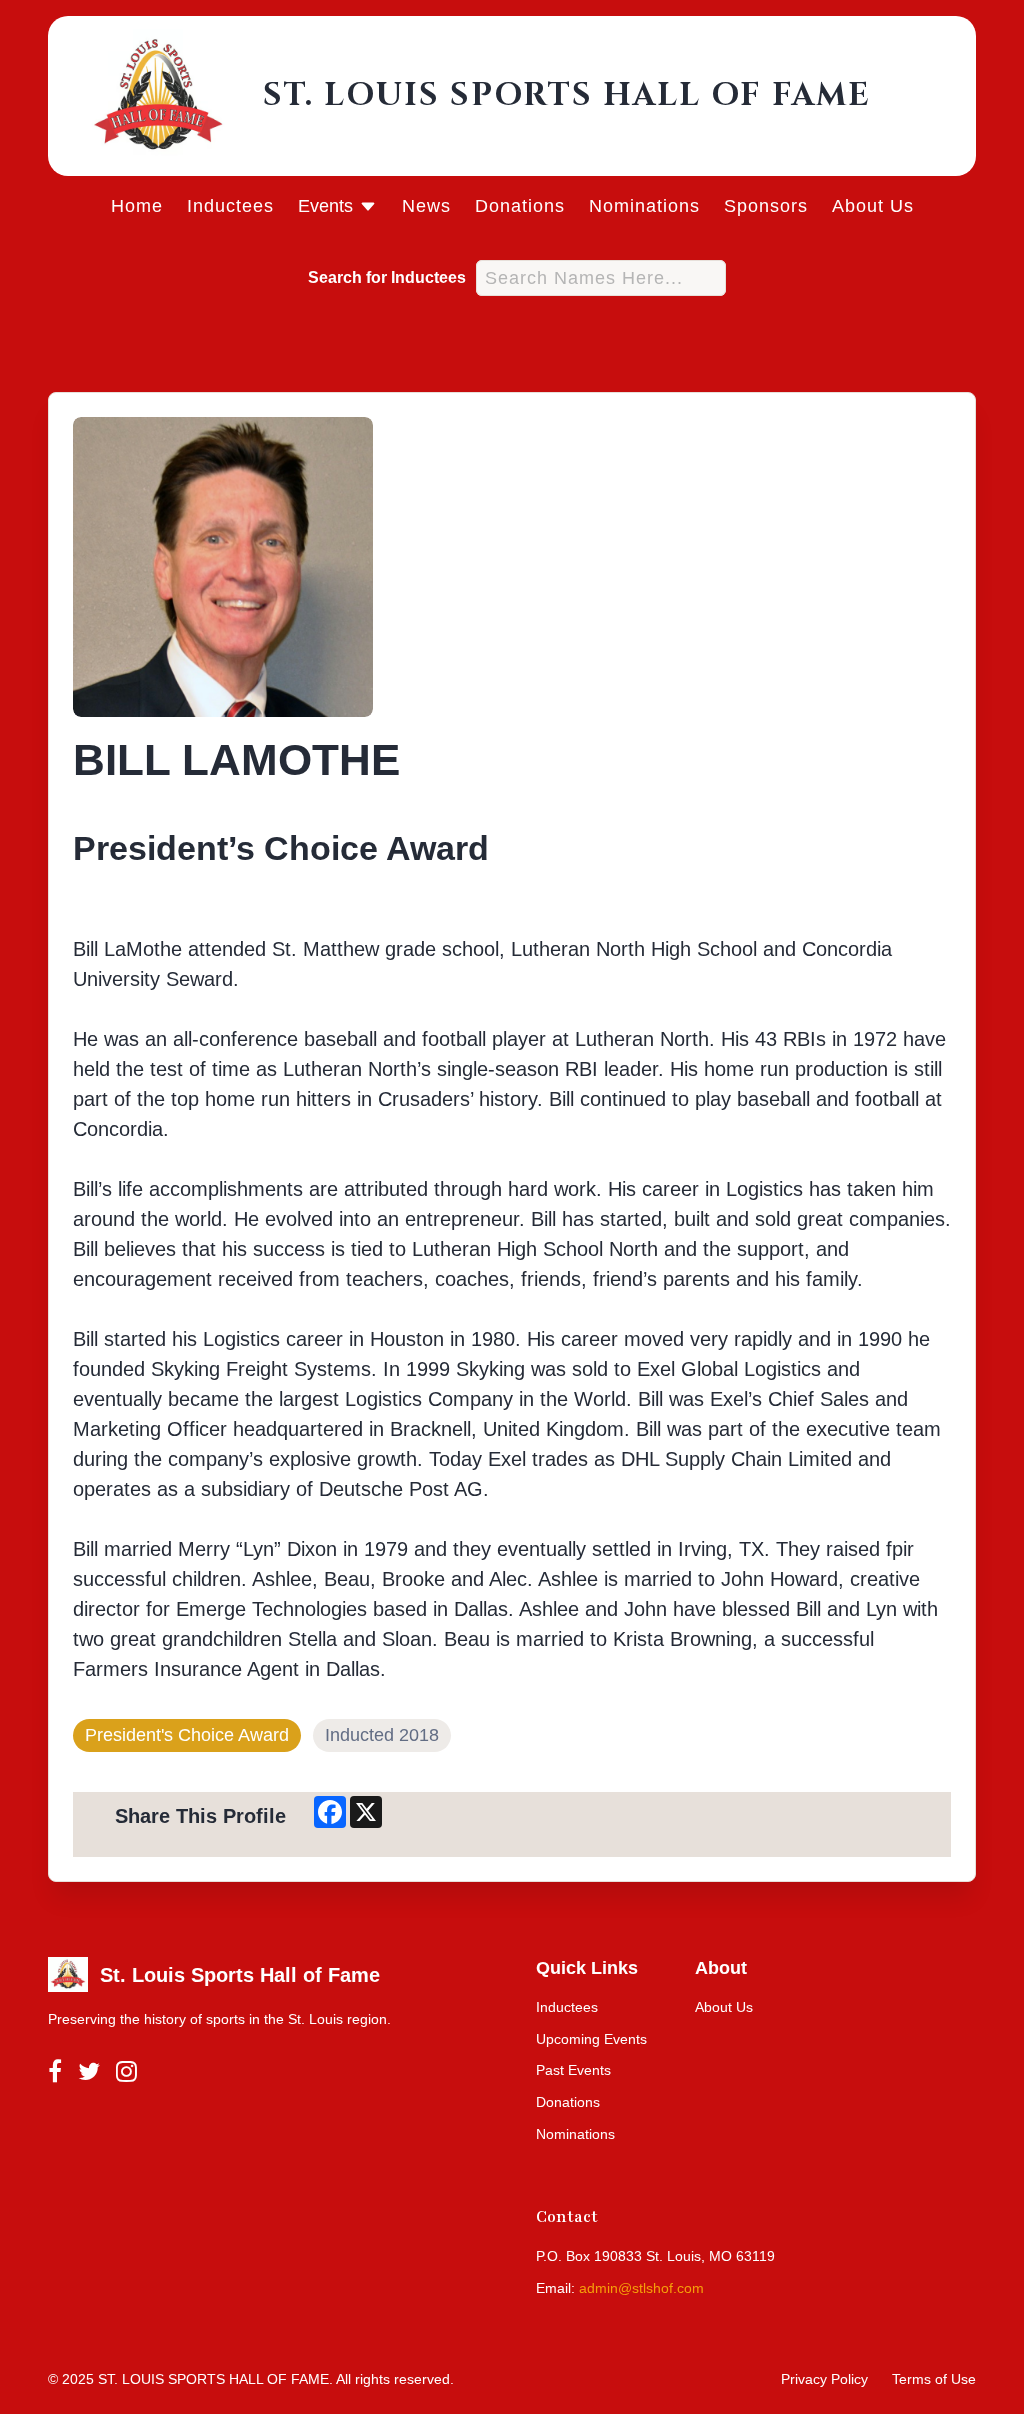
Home (137, 206)
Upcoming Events (591, 2039)
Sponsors (766, 206)
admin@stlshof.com (641, 2288)
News (426, 206)
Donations (520, 206)
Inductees (230, 206)
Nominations (644, 206)
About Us (873, 206)
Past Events (573, 2070)
